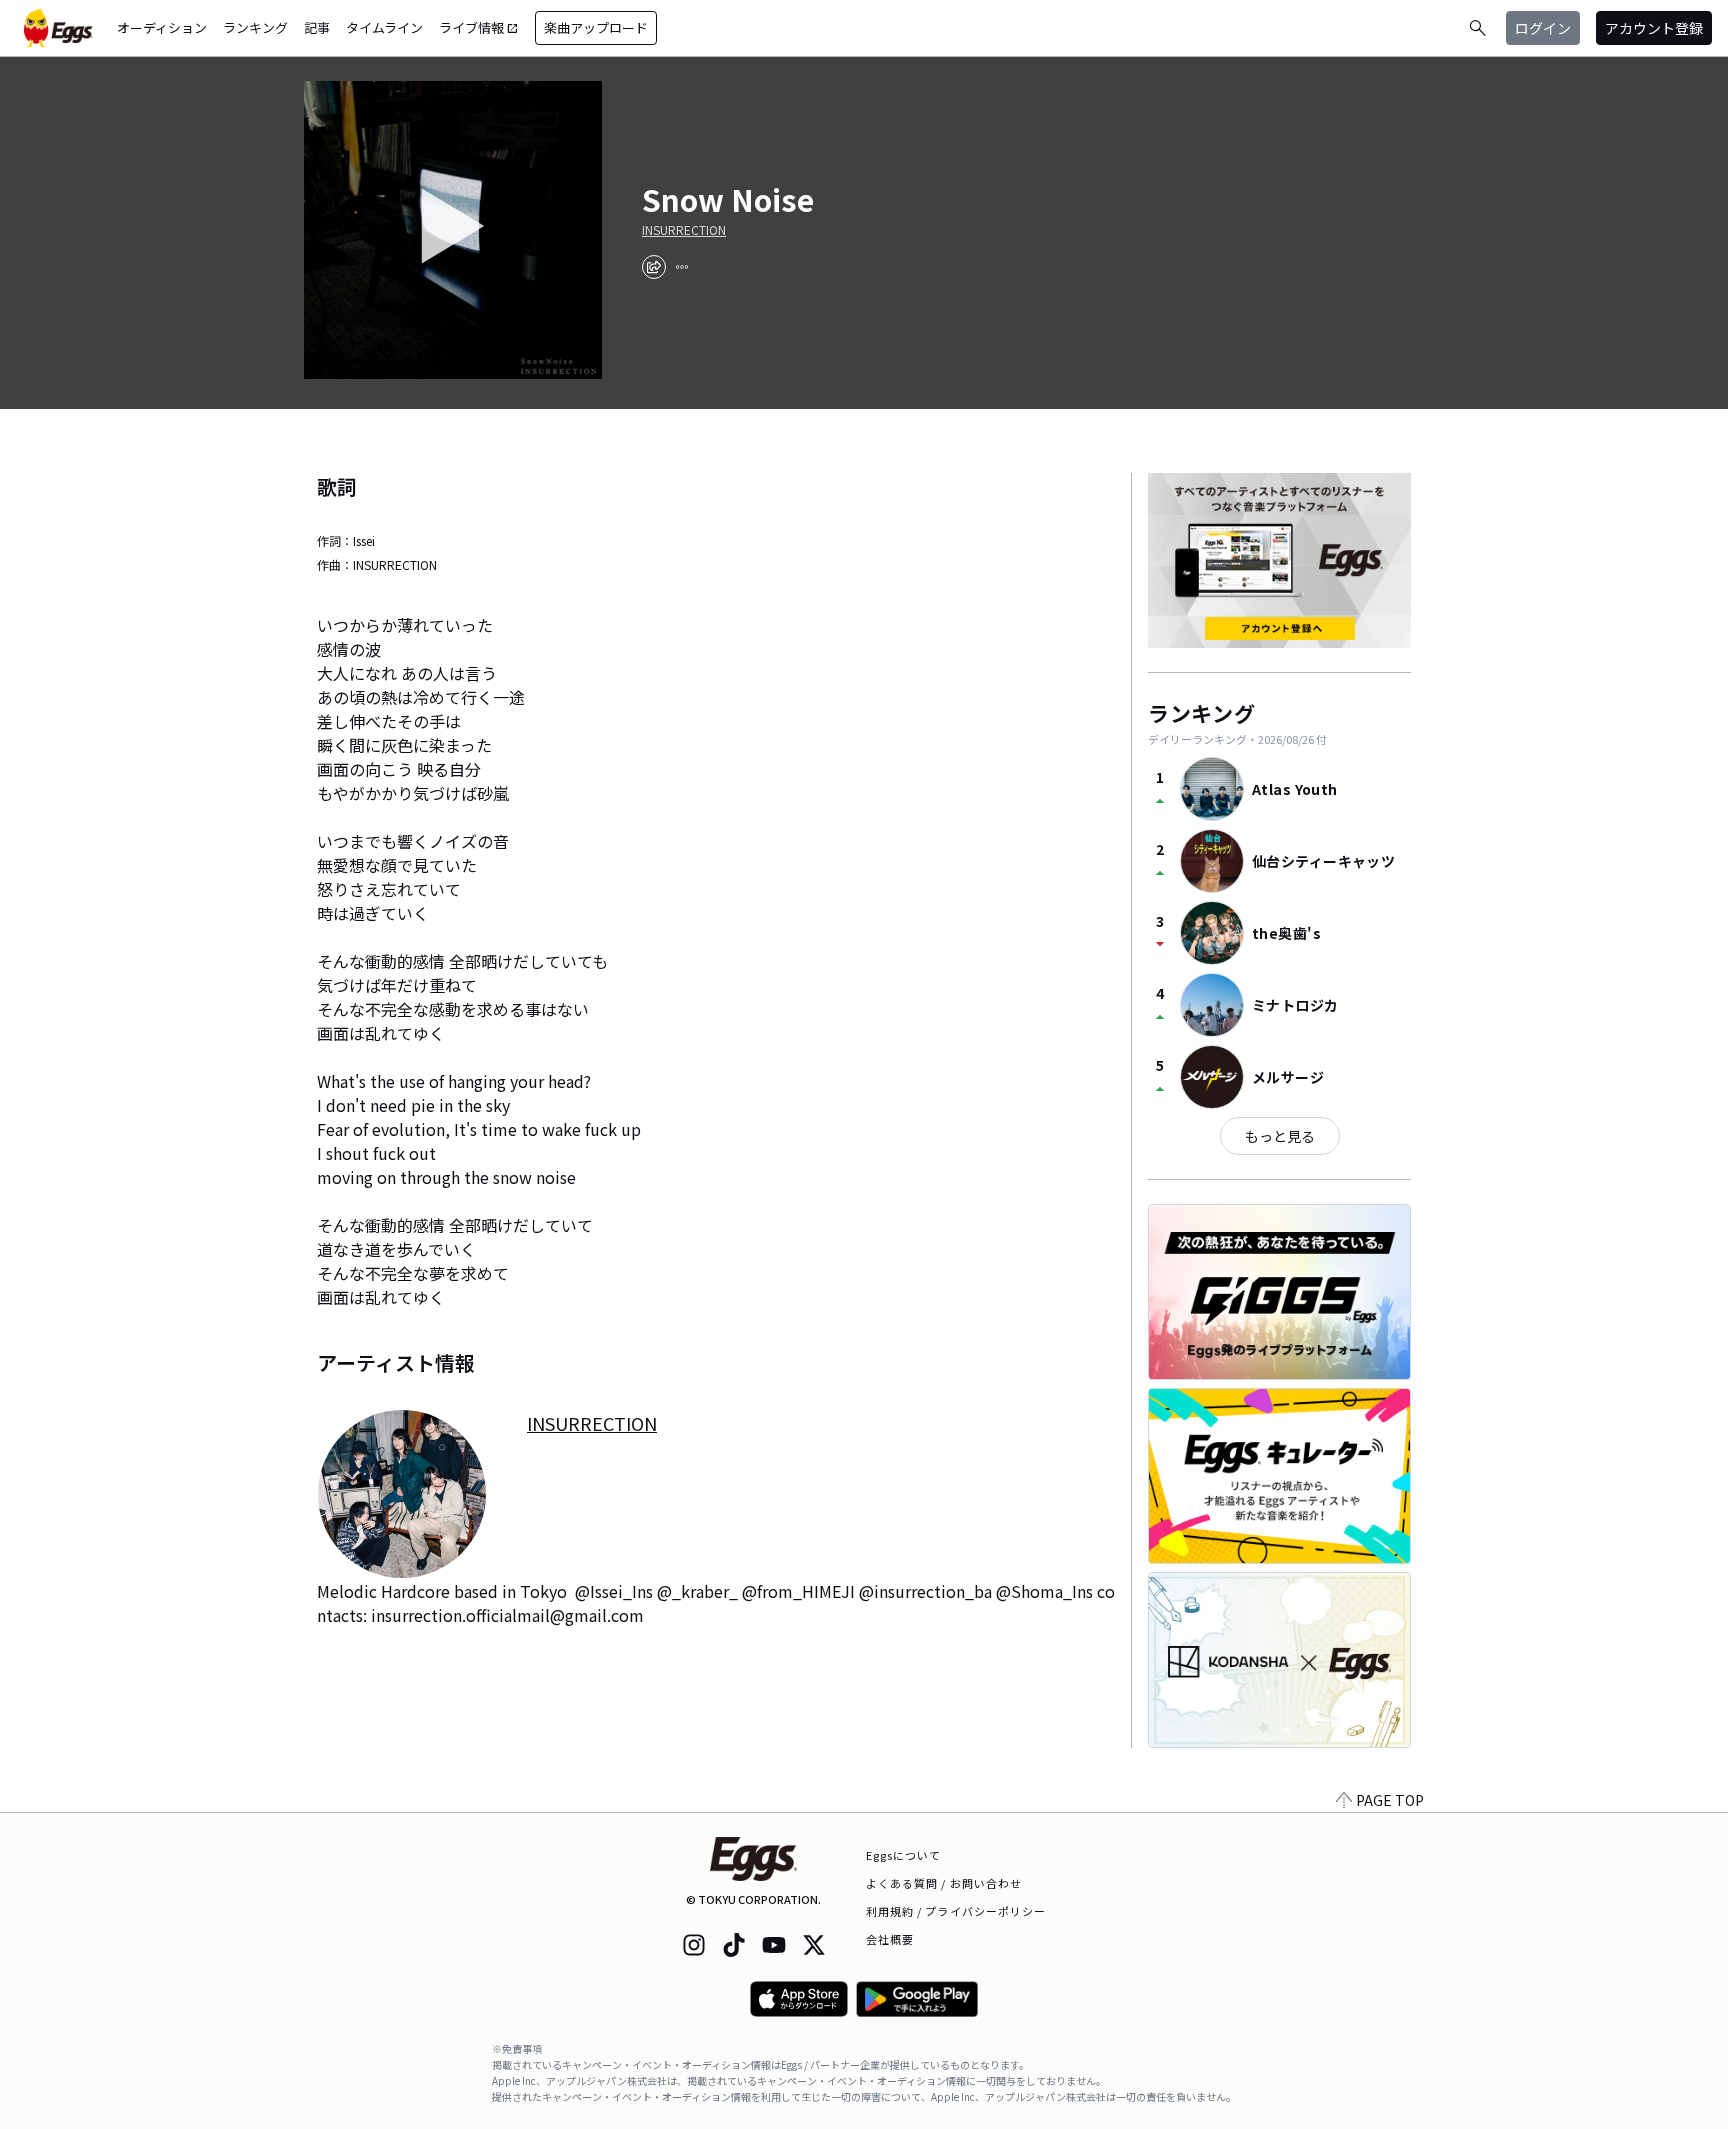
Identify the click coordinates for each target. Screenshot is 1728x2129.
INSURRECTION (684, 230)
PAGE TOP (1390, 1800)
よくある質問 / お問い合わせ (944, 1883)
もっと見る (1280, 1136)
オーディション (162, 27)
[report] (682, 267)
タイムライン (384, 27)
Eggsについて (904, 1855)
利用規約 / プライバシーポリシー (956, 1911)
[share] (654, 267)
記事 (317, 27)
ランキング (255, 27)
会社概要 (890, 1939)
